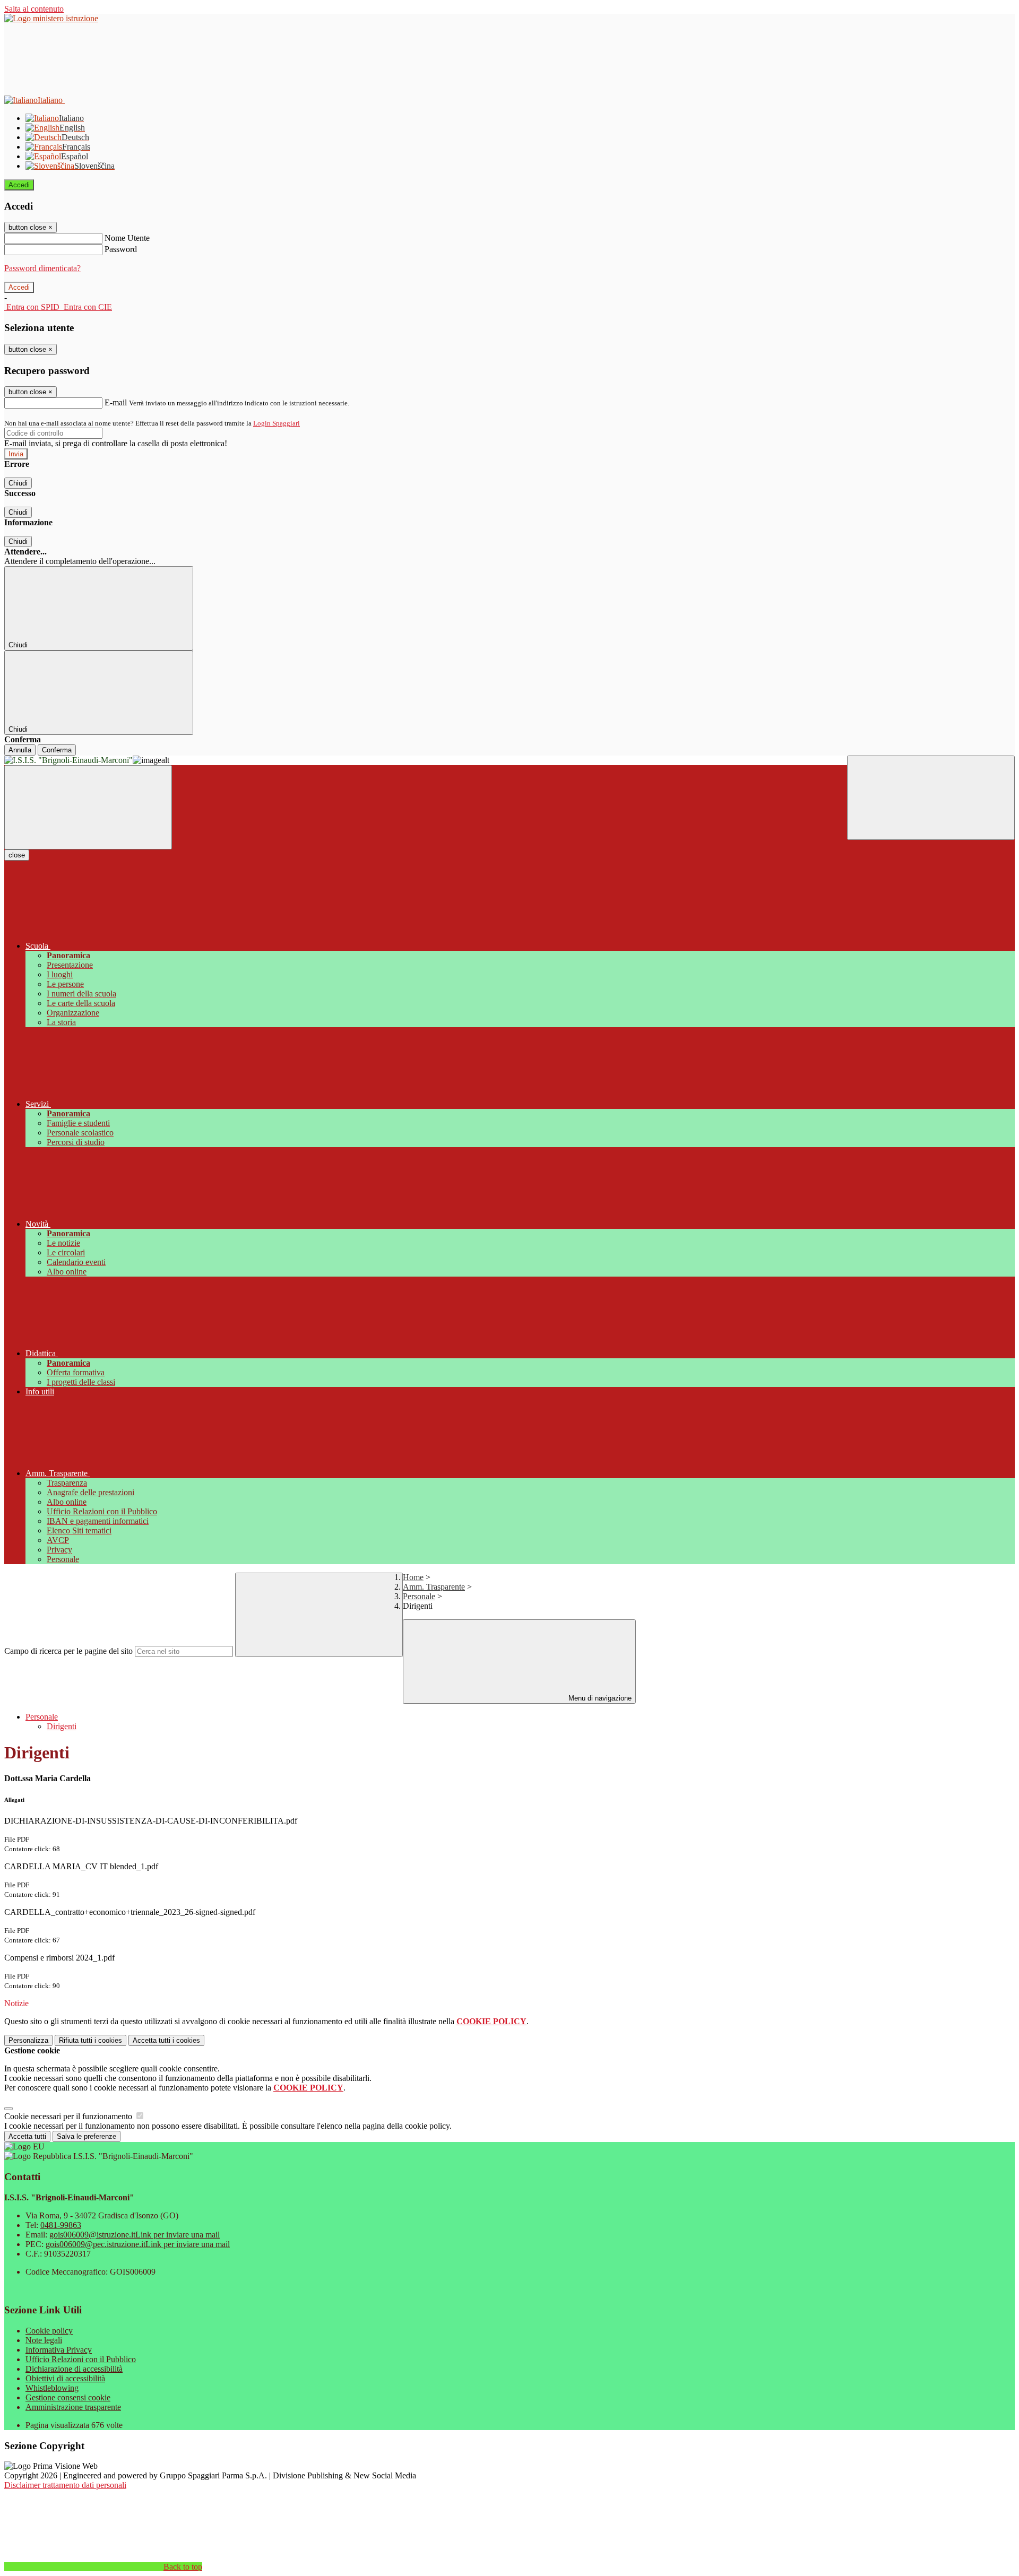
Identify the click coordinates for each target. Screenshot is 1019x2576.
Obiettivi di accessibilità (65, 2378)
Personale (419, 1596)
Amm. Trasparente (434, 1587)
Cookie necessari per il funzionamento (69, 2116)
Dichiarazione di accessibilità (74, 2369)
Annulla (20, 750)
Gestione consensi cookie (68, 2397)
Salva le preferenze (87, 2136)
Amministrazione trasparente (73, 2407)
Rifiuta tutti (90, 2040)
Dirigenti (62, 1726)
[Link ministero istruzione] (51, 18)
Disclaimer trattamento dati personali (65, 2485)
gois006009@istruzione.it (135, 2235)
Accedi (19, 185)
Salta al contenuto (34, 9)
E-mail (116, 402)
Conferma (57, 750)
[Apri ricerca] (931, 798)
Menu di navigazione (599, 1698)
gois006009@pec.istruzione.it (138, 2244)
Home (413, 1577)
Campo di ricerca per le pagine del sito (68, 1651)
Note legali (44, 2340)
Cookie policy (49, 2331)
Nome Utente (127, 238)
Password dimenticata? (42, 268)
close (17, 855)
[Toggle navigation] (88, 807)
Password (121, 249)
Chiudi (18, 483)
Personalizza (28, 2040)
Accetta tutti (166, 2040)
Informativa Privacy (59, 2350)
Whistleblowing (52, 2388)
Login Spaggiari (277, 423)
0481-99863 (61, 2225)
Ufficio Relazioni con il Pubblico (81, 2359)
